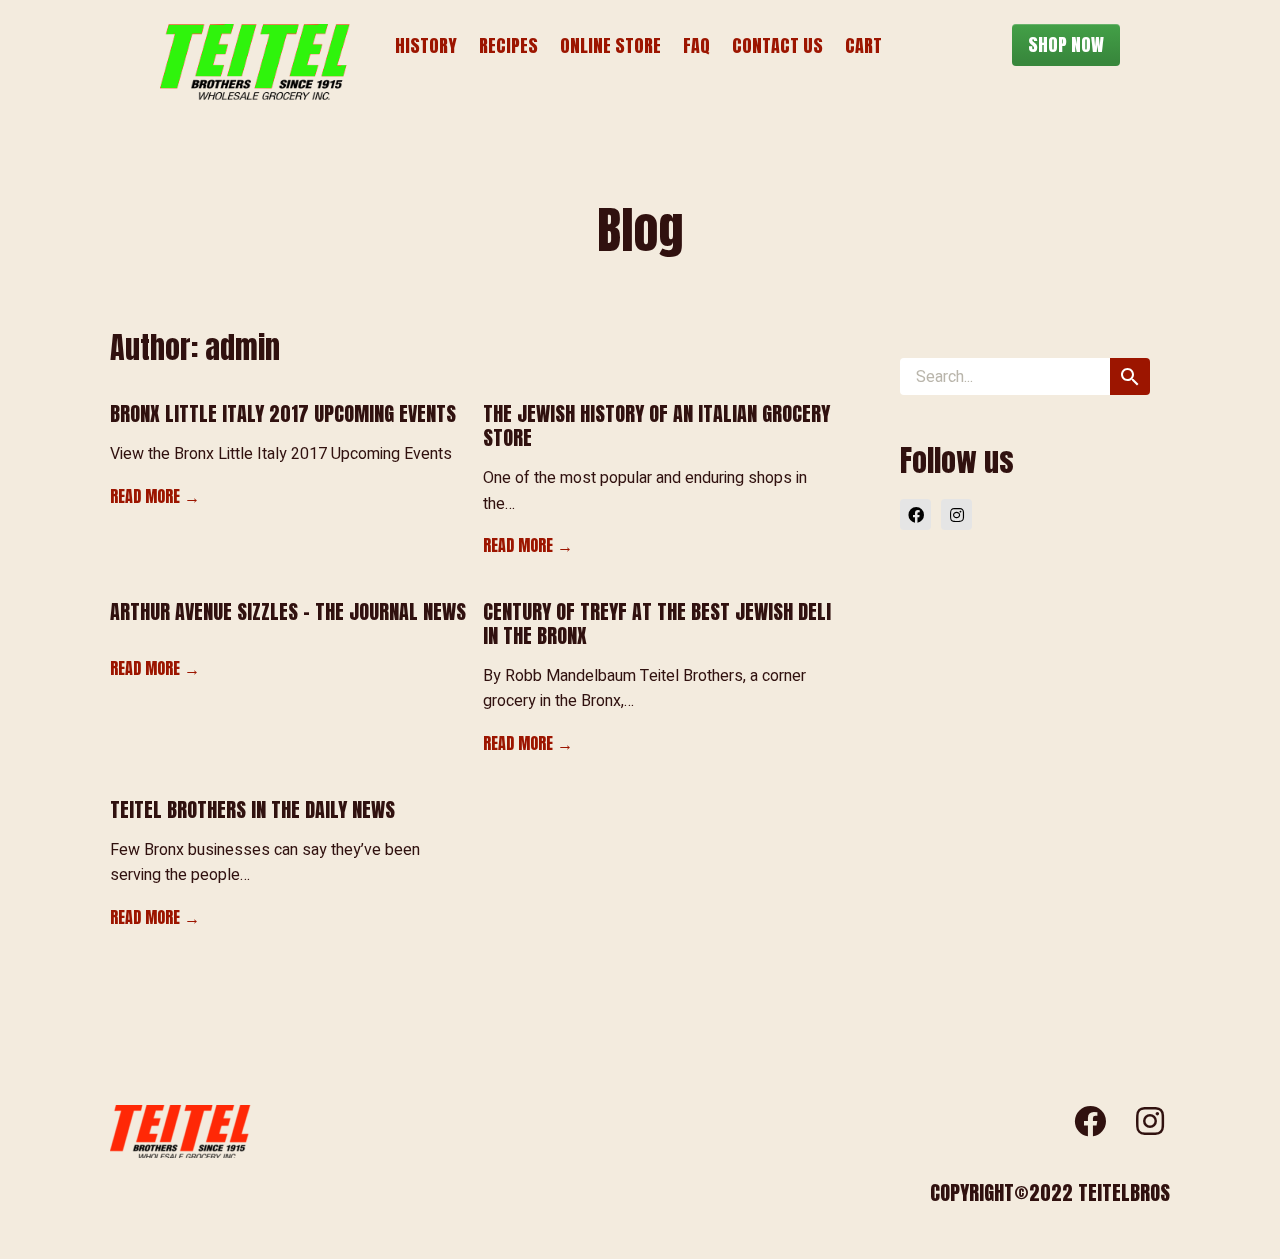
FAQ (696, 45)
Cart (863, 45)
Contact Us (777, 45)
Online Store (610, 45)
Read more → (155, 496)
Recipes (508, 45)
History (426, 45)
